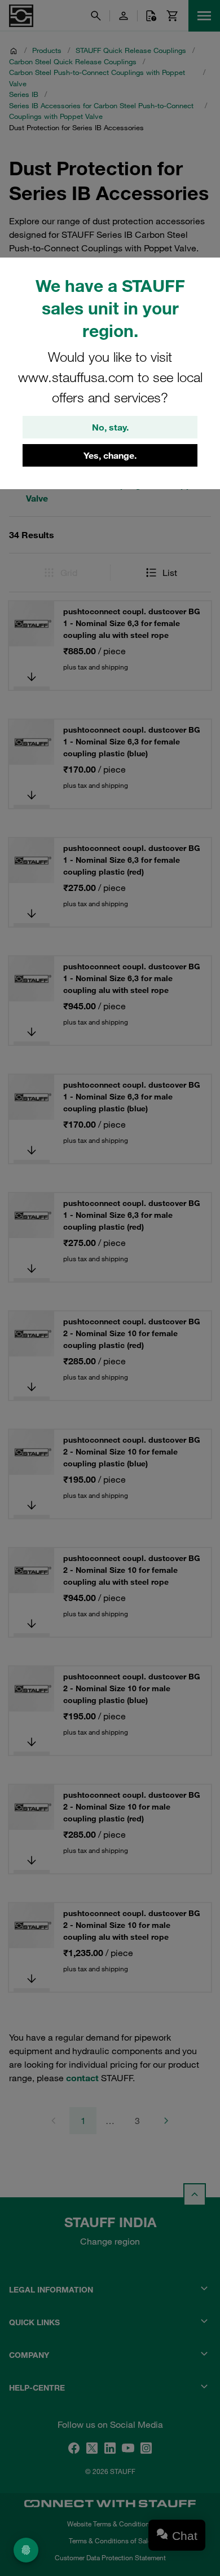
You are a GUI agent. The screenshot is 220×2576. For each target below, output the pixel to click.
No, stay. (110, 427)
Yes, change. (110, 455)
